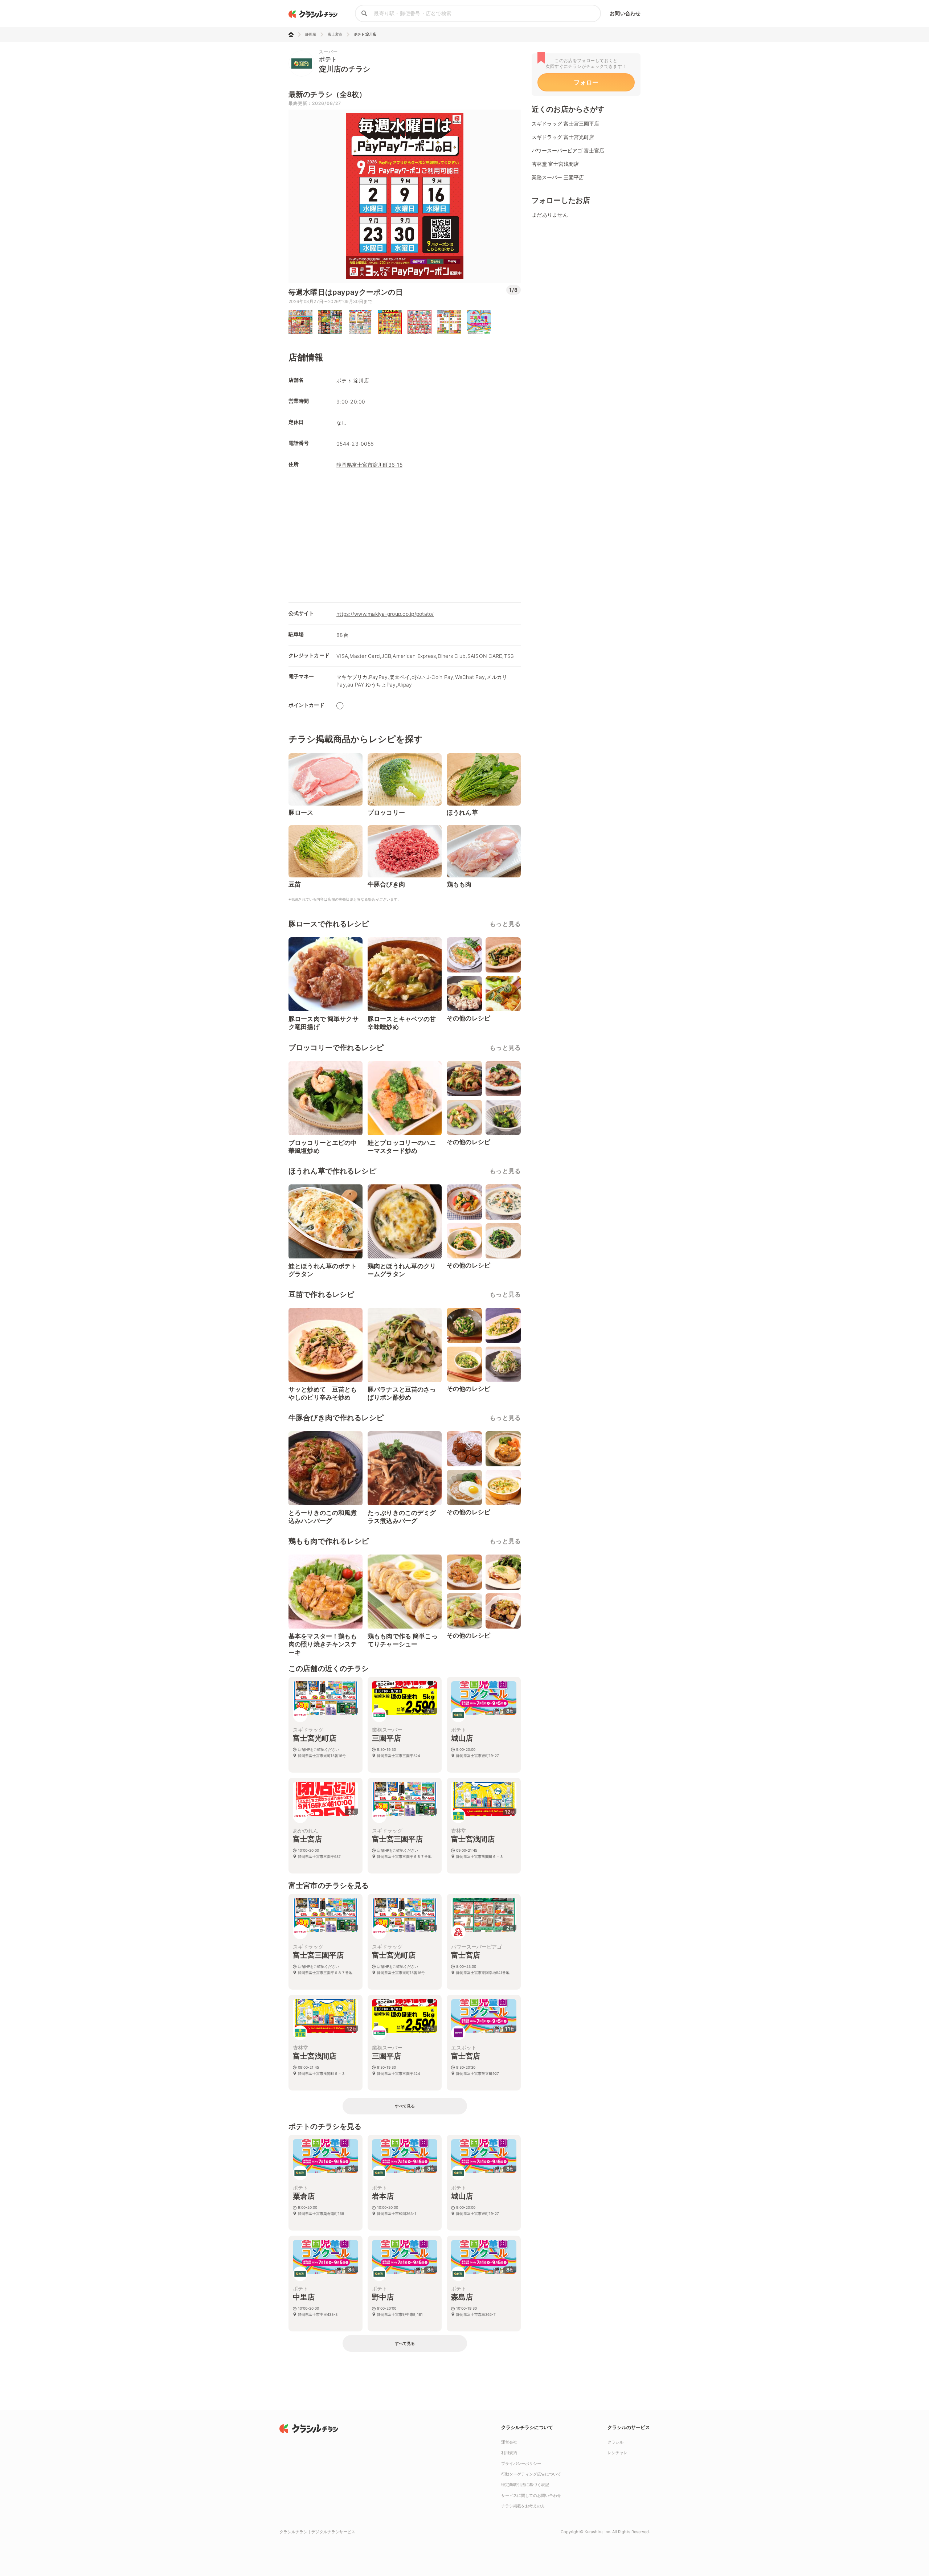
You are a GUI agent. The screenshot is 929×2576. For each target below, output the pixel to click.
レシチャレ (617, 2453)
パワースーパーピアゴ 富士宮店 (568, 150)
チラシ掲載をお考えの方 (523, 2506)
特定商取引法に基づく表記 (525, 2485)
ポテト (328, 59)
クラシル (615, 2442)
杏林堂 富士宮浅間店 (555, 164)
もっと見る (505, 924)
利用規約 (509, 2453)
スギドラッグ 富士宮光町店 (563, 137)
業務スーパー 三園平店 (558, 177)
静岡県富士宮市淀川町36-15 (369, 465)
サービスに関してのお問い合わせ (531, 2495)
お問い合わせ (625, 13)
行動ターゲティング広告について (531, 2474)
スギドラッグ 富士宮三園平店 (565, 124)
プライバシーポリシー (521, 2464)
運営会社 (509, 2442)
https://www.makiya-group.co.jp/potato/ (385, 614)
